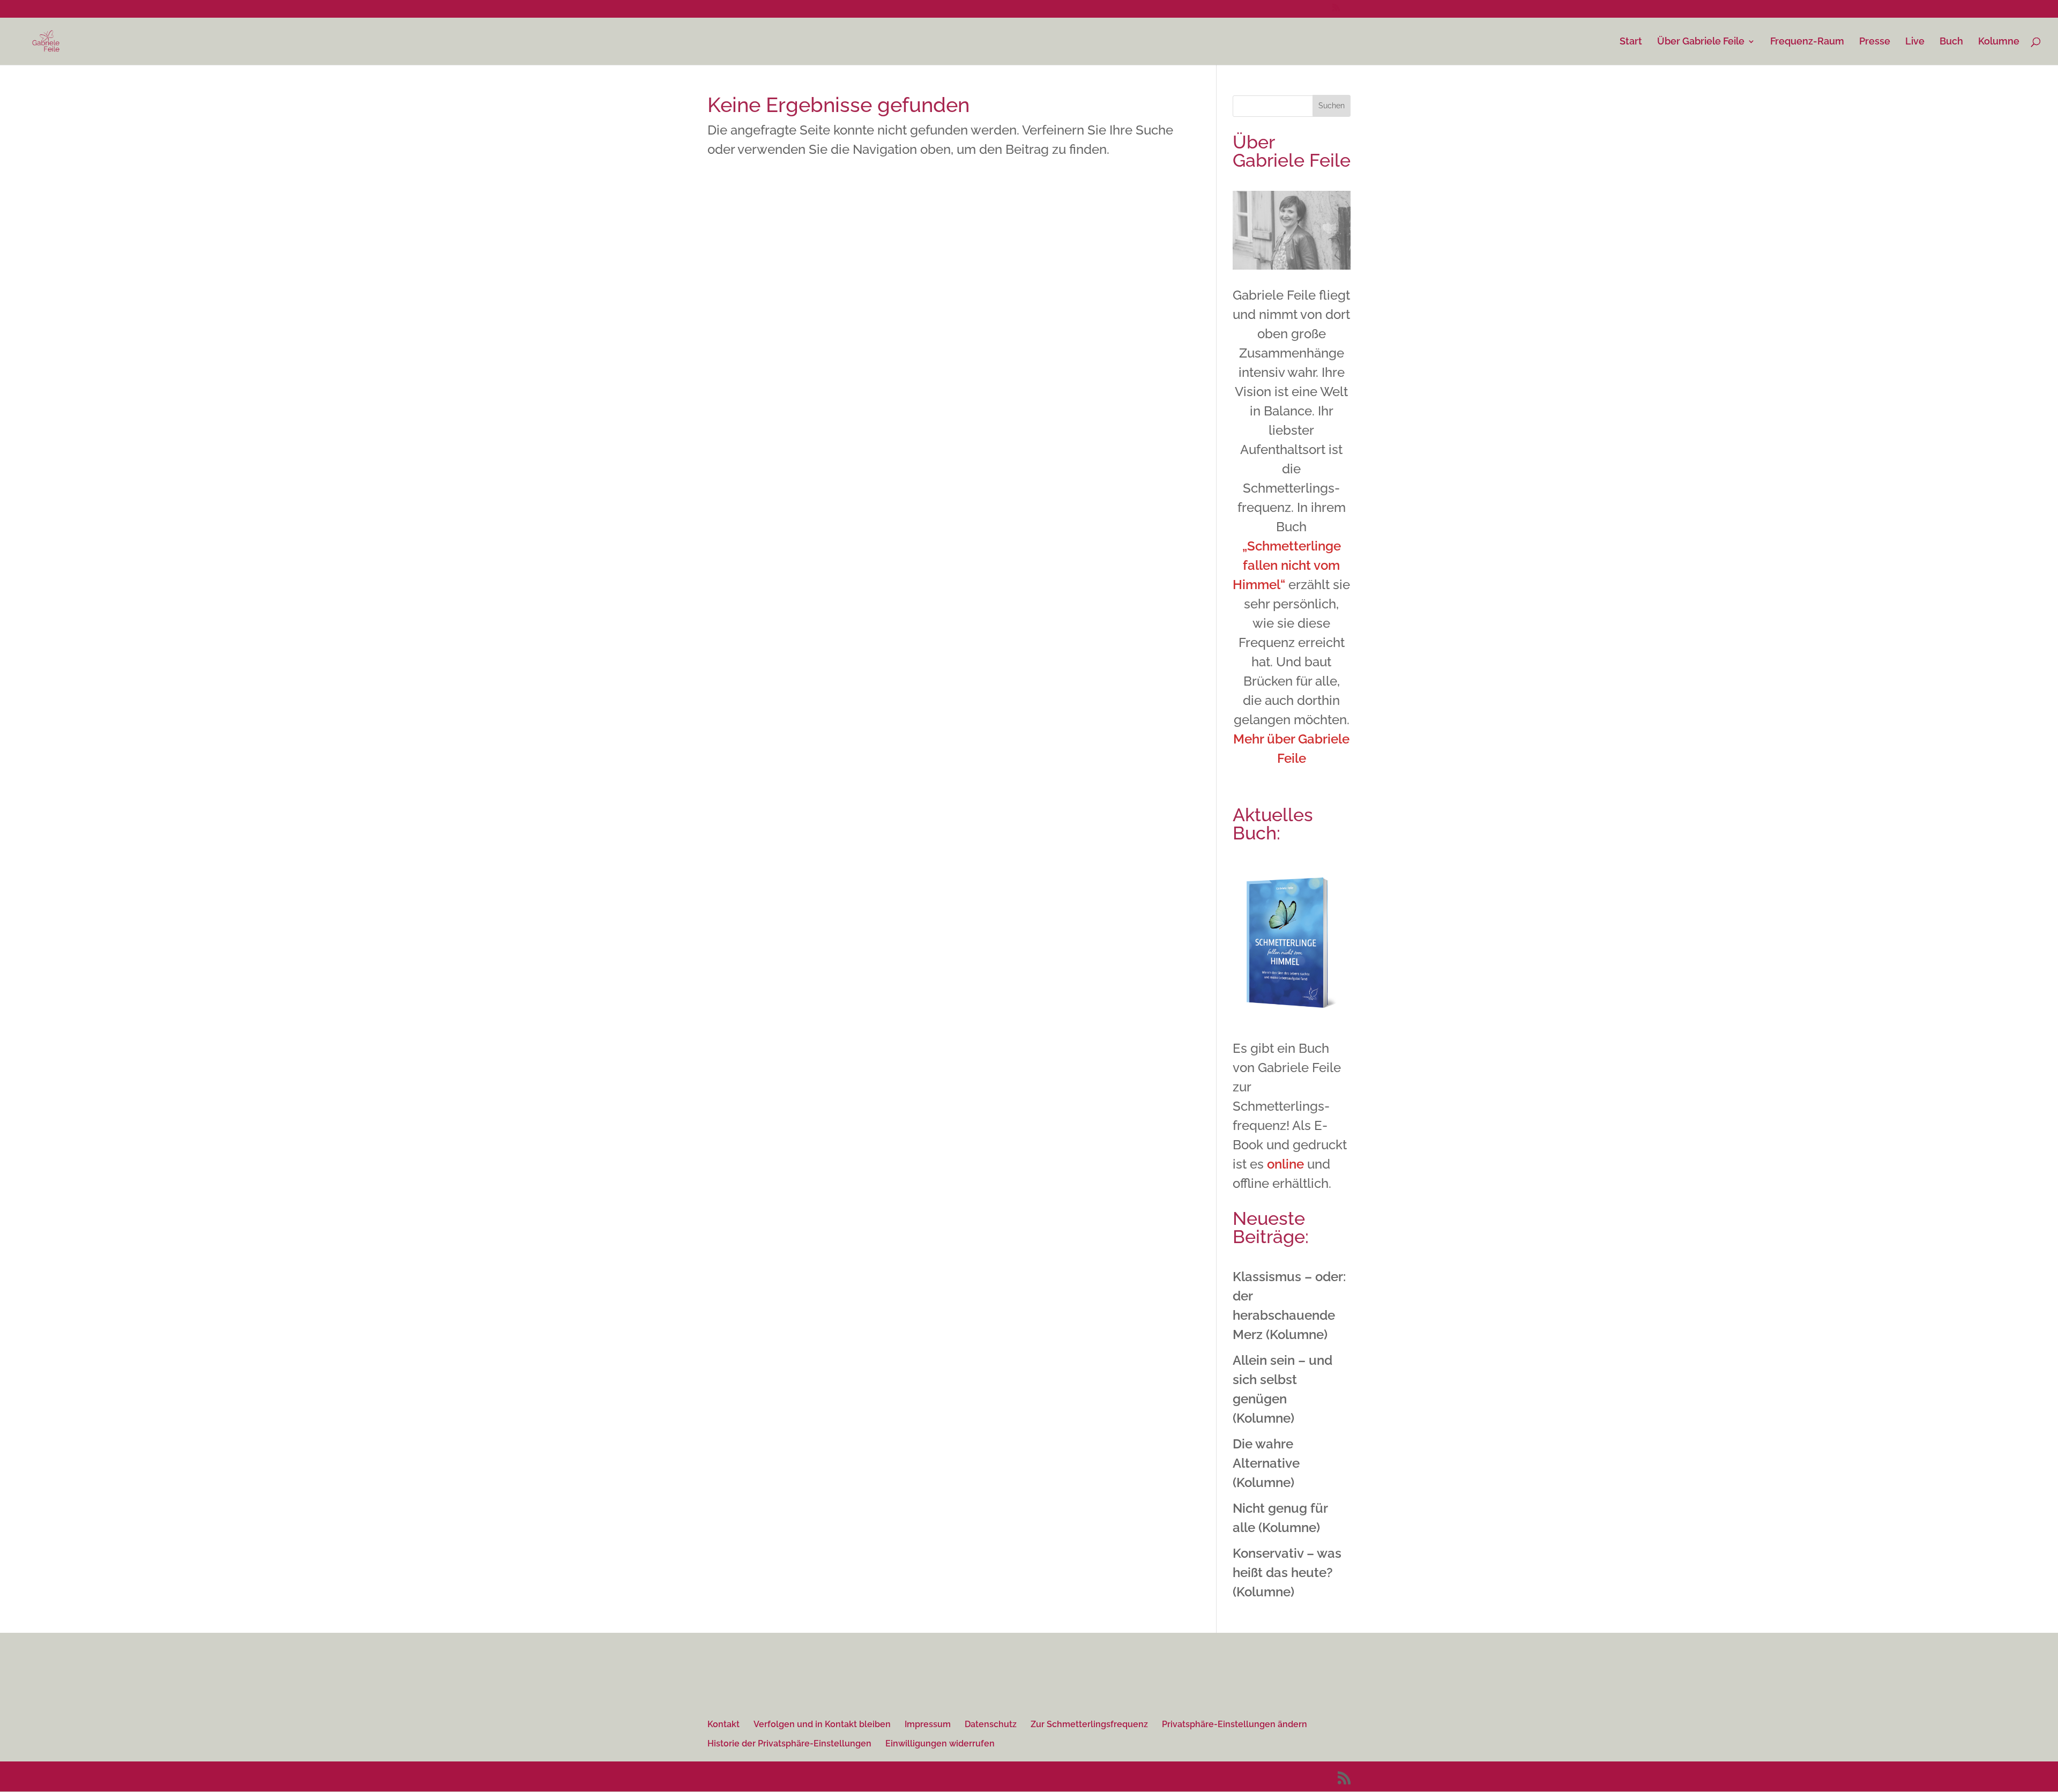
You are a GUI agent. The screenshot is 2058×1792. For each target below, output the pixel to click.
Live (1915, 42)
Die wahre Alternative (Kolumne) (1266, 1463)
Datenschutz (991, 1724)
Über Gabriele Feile (1701, 42)
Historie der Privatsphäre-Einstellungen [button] (789, 1743)
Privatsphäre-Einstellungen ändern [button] (1235, 1724)
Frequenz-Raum (1807, 42)
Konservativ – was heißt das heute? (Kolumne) (1287, 1572)
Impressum (928, 1724)
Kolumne (1999, 42)
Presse (1875, 42)
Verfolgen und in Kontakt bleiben (822, 1724)
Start (1631, 42)
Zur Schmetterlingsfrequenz (1089, 1724)
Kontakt (724, 1724)
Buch (1951, 42)
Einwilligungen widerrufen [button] (940, 1743)
